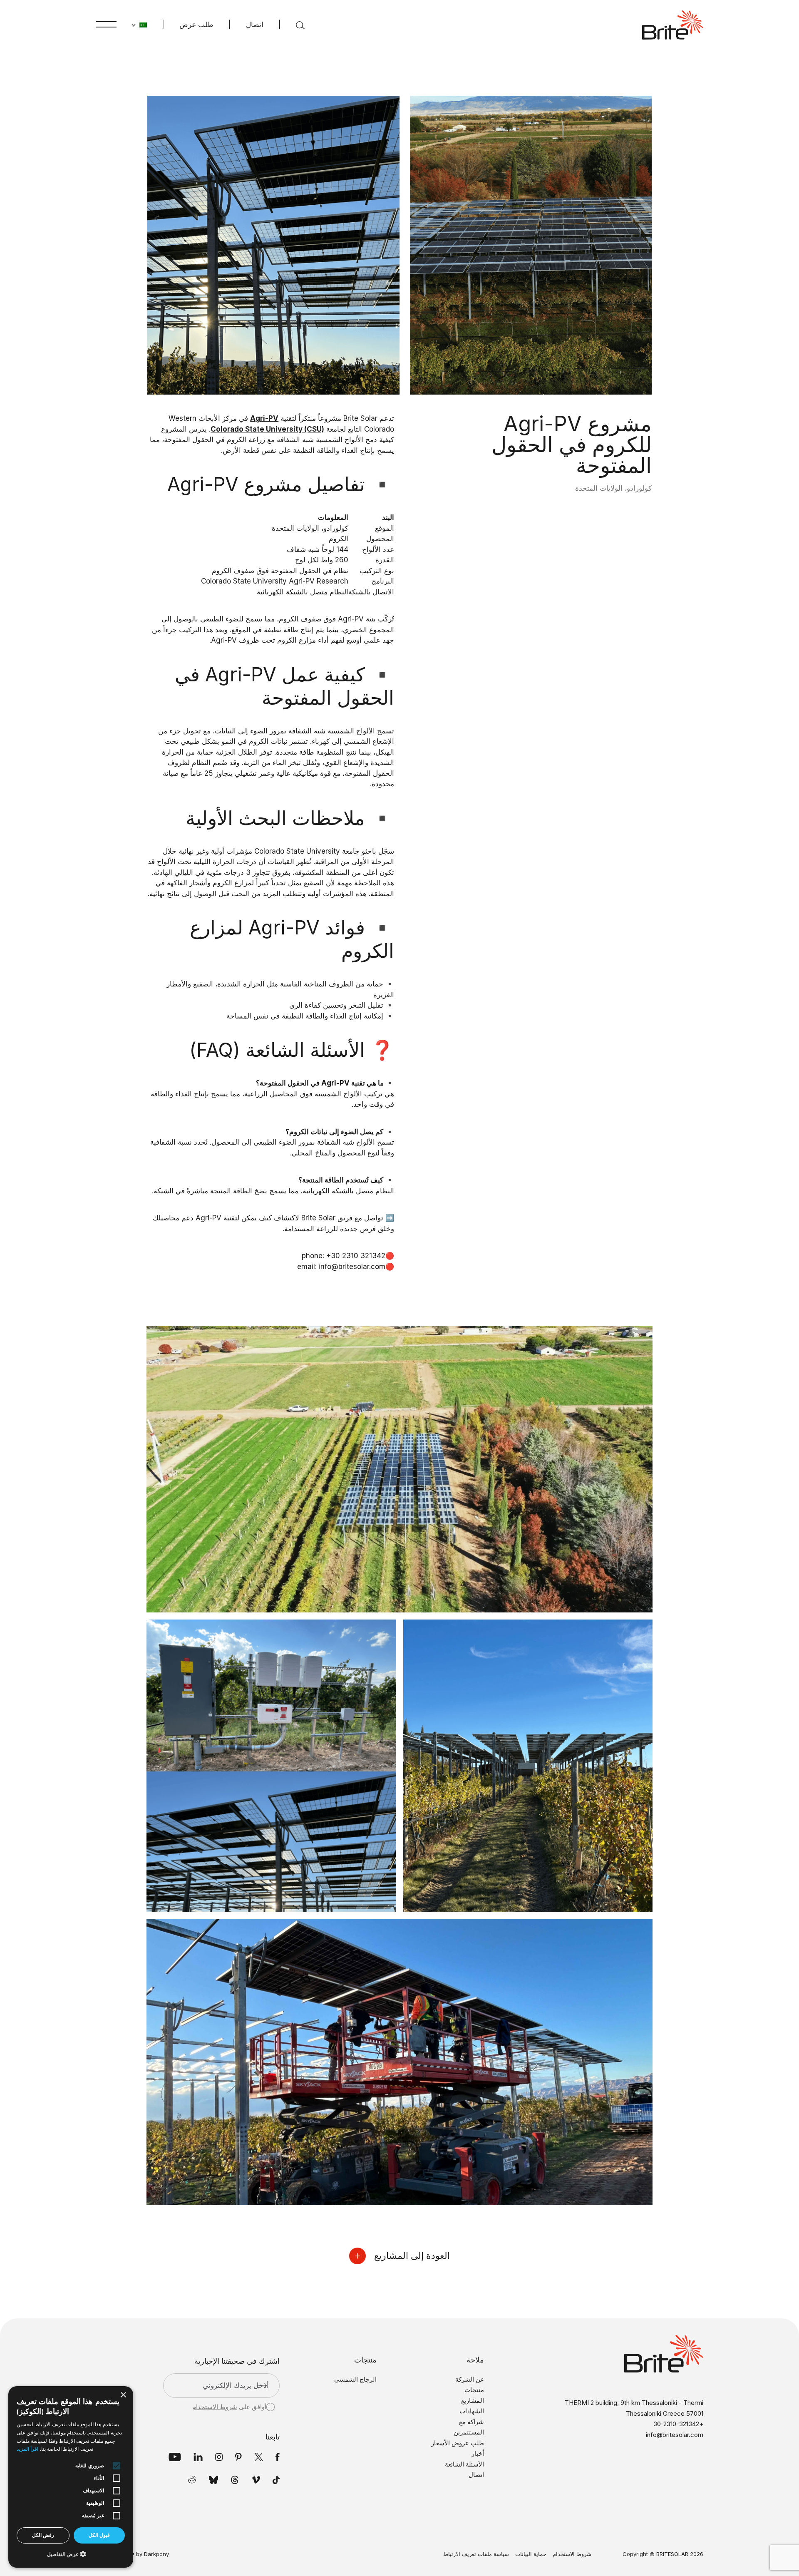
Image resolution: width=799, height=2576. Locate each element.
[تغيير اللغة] (139, 25)
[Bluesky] (214, 2480)
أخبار (478, 2453)
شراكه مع (471, 2422)
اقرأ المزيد (27, 2449)
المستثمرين (469, 2432)
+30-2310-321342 (678, 2424)
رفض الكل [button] (43, 2535)
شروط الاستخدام (215, 2407)
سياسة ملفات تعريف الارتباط (476, 2554)
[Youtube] (175, 2457)
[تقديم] (262, 2385)
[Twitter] (259, 2457)
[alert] (71, 2477)
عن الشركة (470, 2379)
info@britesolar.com (675, 2435)
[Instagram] (219, 2457)
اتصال (255, 25)
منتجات (474, 2390)
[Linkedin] (198, 2457)
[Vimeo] (256, 2480)
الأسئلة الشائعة (464, 2464)
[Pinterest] (238, 2457)
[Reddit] (192, 2480)
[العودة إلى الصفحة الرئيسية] (673, 25)
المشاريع (473, 2401)
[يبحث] (300, 25)
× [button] (124, 2395)
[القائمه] (106, 24)
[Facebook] (278, 2457)
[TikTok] (276, 2480)
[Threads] (235, 2480)
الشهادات (472, 2411)
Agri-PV (351, 619)
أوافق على (229, 2407)
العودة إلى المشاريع (412, 2256)
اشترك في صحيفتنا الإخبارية (237, 2361)
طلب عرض (196, 25)
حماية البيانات (531, 2554)
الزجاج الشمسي (355, 2379)
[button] (71, 2554)
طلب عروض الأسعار (458, 2443)
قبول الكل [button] (99, 2535)
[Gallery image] (400, 1469)
